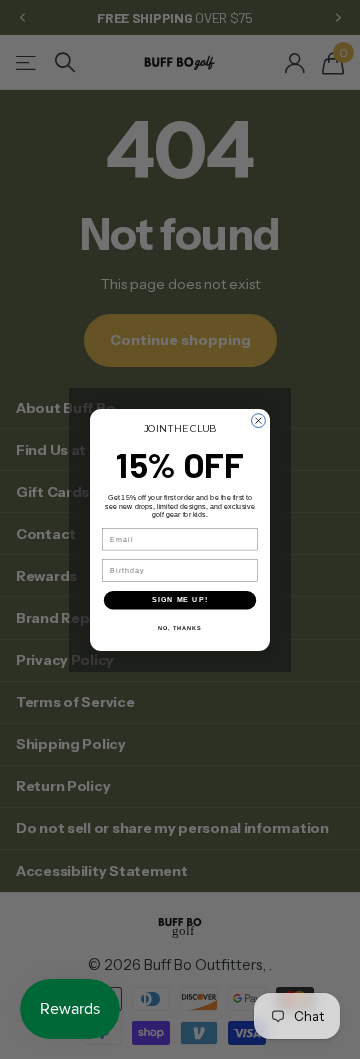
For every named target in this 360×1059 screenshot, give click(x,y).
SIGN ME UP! (180, 600)
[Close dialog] (259, 420)
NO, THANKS (180, 627)
